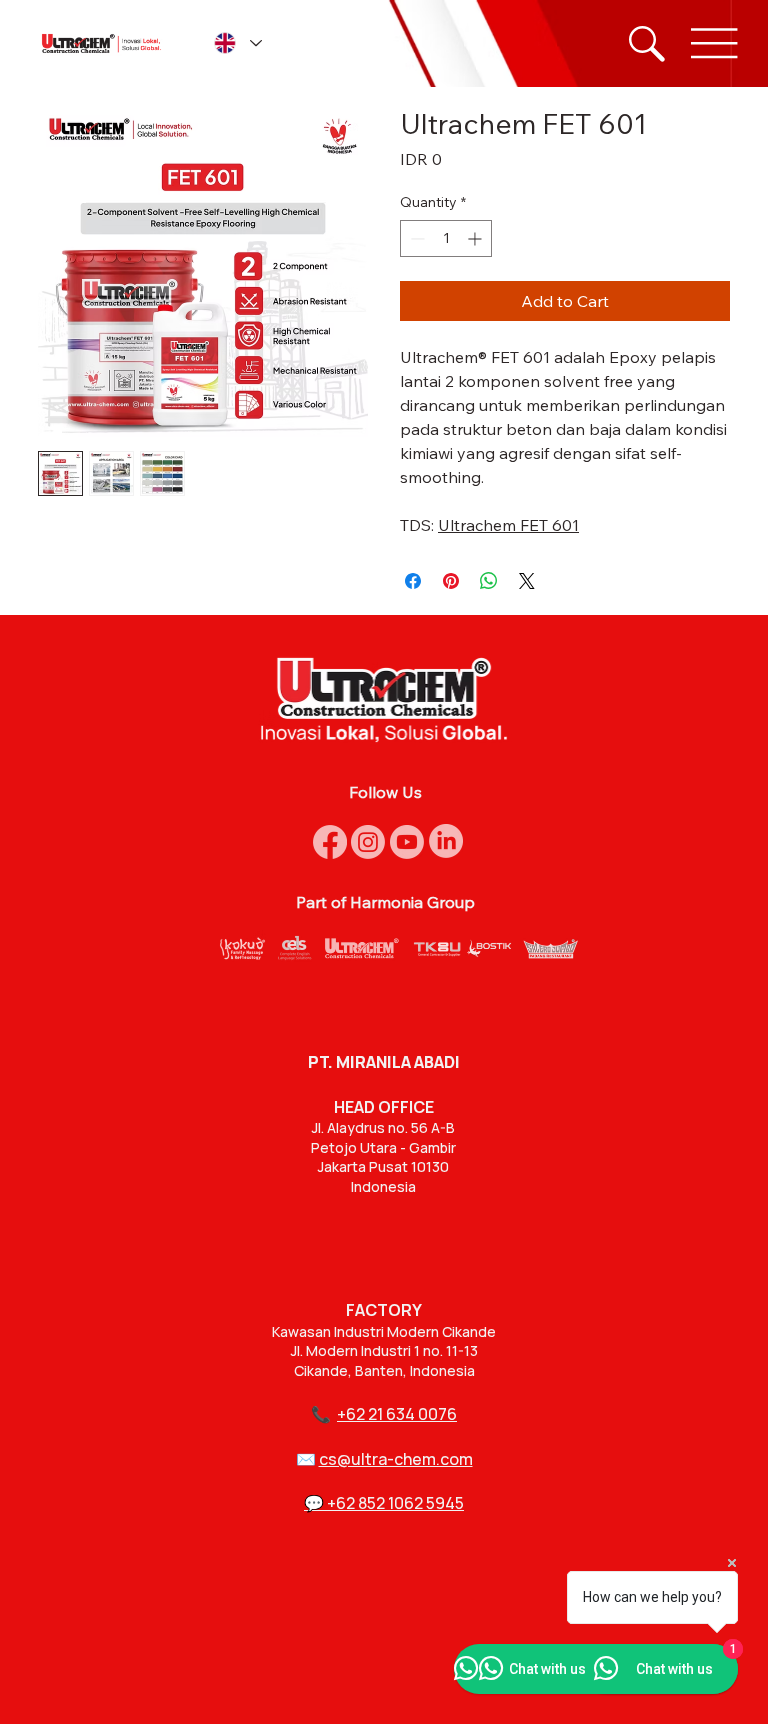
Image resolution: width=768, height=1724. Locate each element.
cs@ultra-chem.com (396, 1459)
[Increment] (476, 238)
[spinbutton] (446, 238)
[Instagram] (368, 842)
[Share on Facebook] (413, 581)
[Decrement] (415, 238)
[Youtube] (407, 842)
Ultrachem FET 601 (508, 525)
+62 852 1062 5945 (395, 1503)
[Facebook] (330, 842)
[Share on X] (527, 581)
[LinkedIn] (446, 841)
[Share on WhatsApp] (489, 581)
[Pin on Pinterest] (451, 581)
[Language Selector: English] (237, 43)
